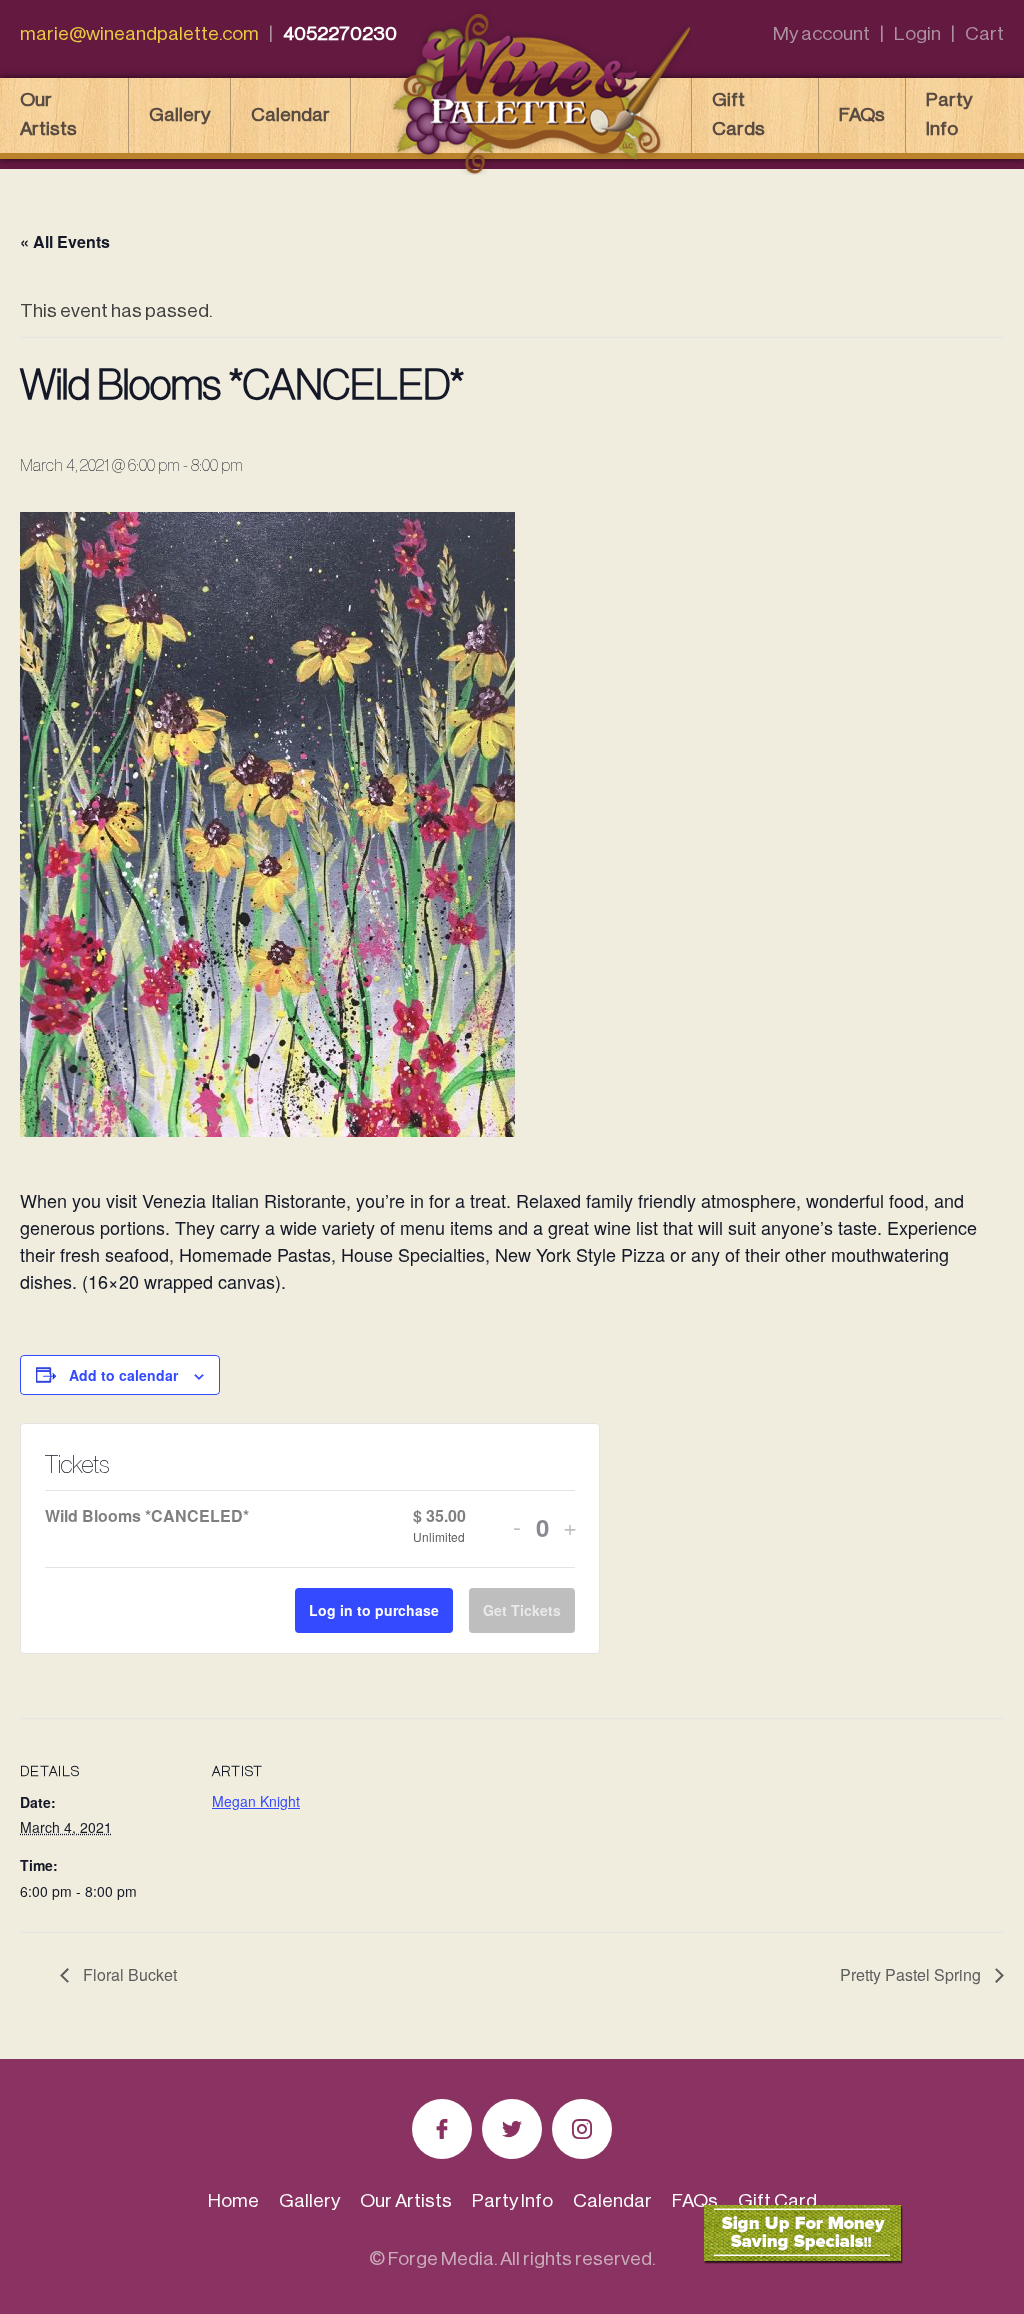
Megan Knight (256, 1801)
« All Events (65, 241)
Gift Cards (738, 114)
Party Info (949, 114)
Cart (984, 33)
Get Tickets (522, 1610)
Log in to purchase (374, 1610)
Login (917, 33)
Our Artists (48, 114)
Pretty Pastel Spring (912, 1974)
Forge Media (441, 2258)
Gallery (179, 114)
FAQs (862, 114)
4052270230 (340, 33)
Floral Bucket (128, 1974)
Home (233, 2200)
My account (821, 33)
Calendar (290, 114)
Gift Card (777, 2200)
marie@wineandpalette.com (139, 33)
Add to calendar (123, 1375)
